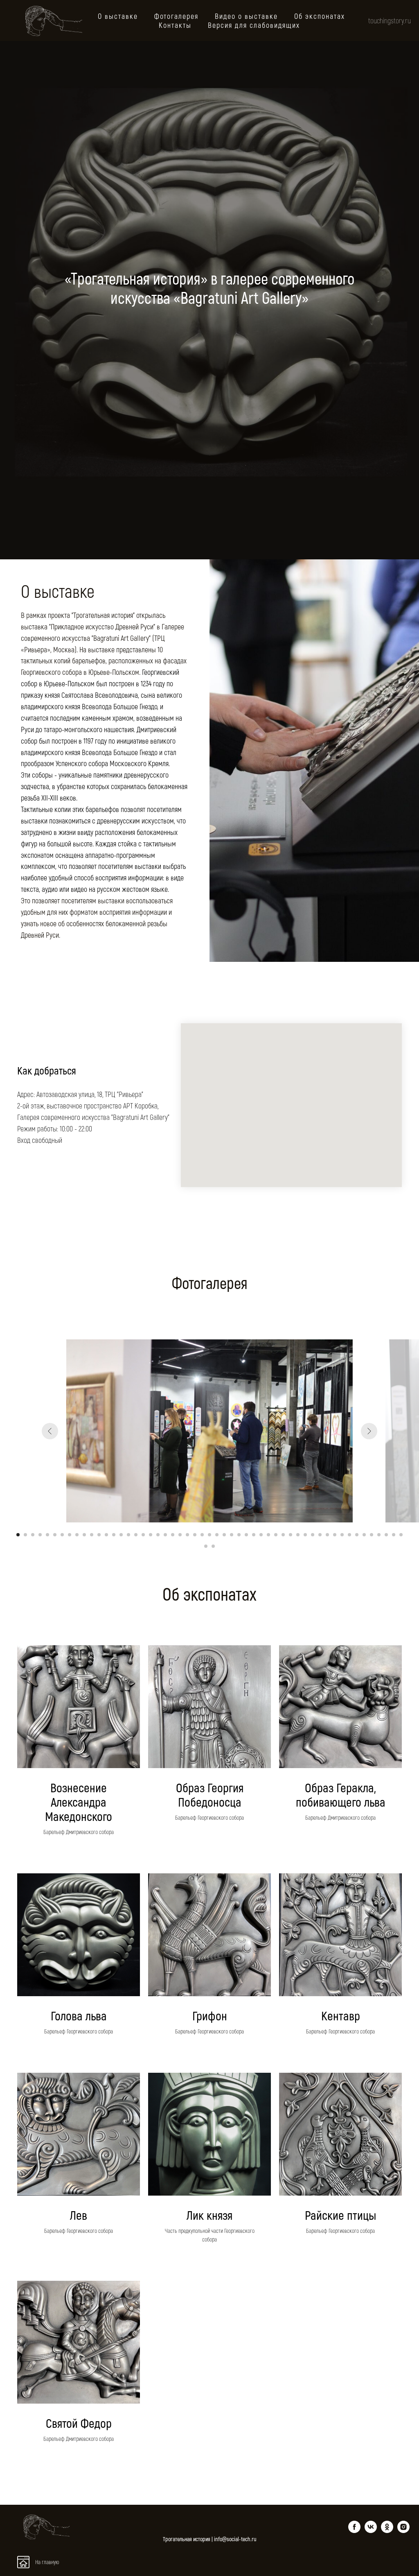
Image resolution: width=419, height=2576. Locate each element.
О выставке (118, 16)
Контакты (175, 25)
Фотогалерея (176, 16)
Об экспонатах (320, 16)
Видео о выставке (246, 16)
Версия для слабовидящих (254, 25)
